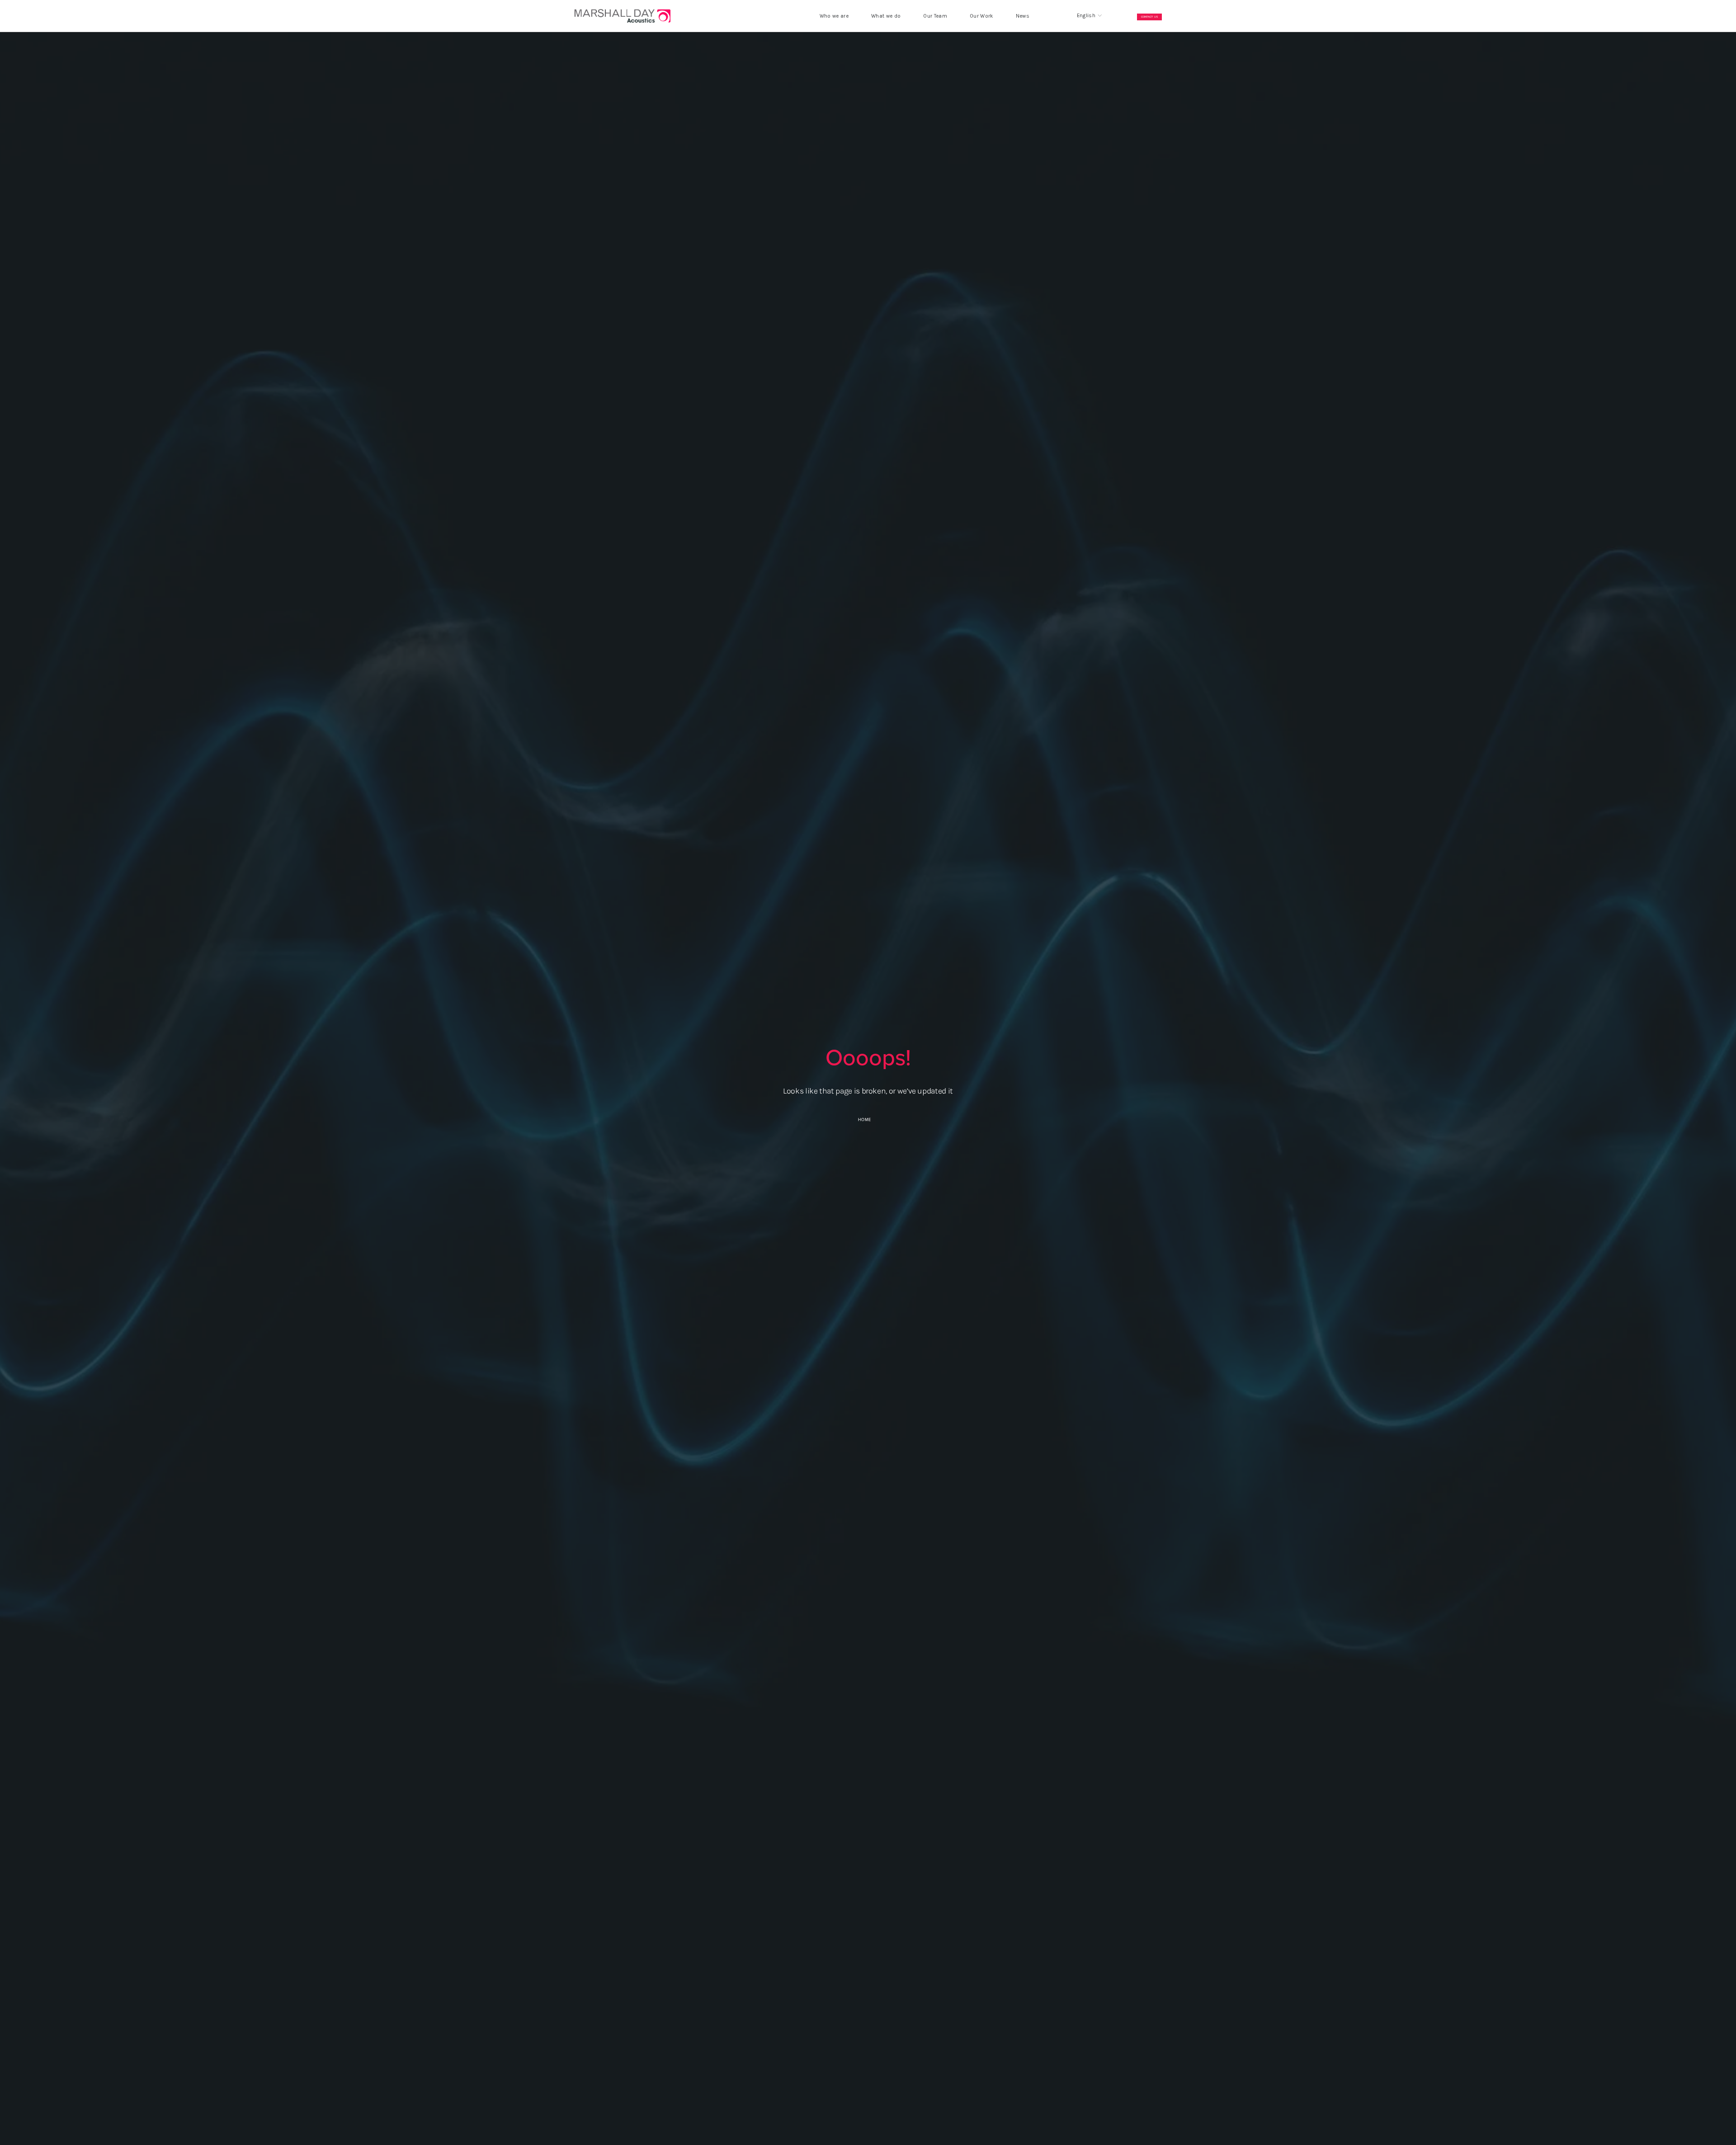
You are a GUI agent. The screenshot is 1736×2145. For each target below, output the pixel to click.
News (1023, 16)
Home (865, 1120)
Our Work (981, 16)
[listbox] (1083, 16)
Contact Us (1150, 17)
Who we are (834, 16)
